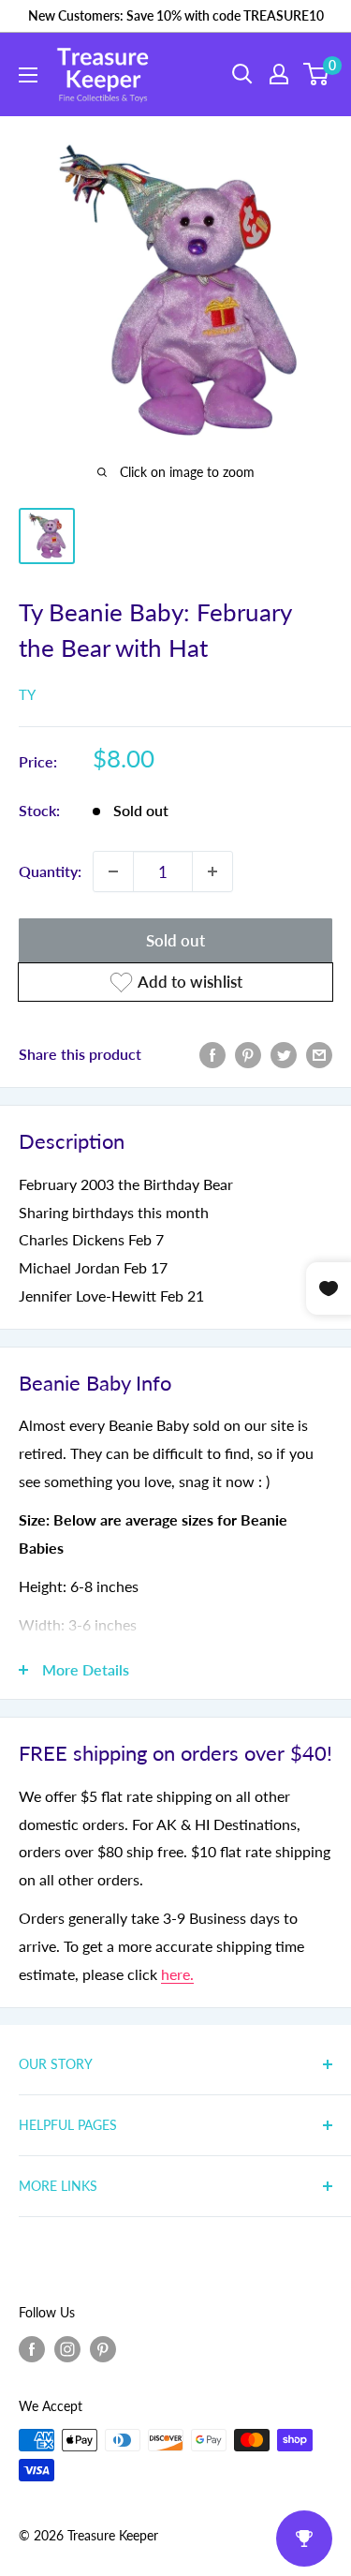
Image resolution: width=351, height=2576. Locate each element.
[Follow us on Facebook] (32, 2348)
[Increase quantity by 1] (212, 871)
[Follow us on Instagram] (67, 2348)
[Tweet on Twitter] (284, 1054)
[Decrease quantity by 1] (113, 871)
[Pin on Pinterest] (248, 1054)
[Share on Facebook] (212, 1054)
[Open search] (242, 74)
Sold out (175, 940)
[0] (317, 74)
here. (177, 1974)
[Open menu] (28, 75)
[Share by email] (319, 1054)
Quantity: (50, 871)
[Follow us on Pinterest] (103, 2348)
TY (27, 694)
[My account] (279, 74)
